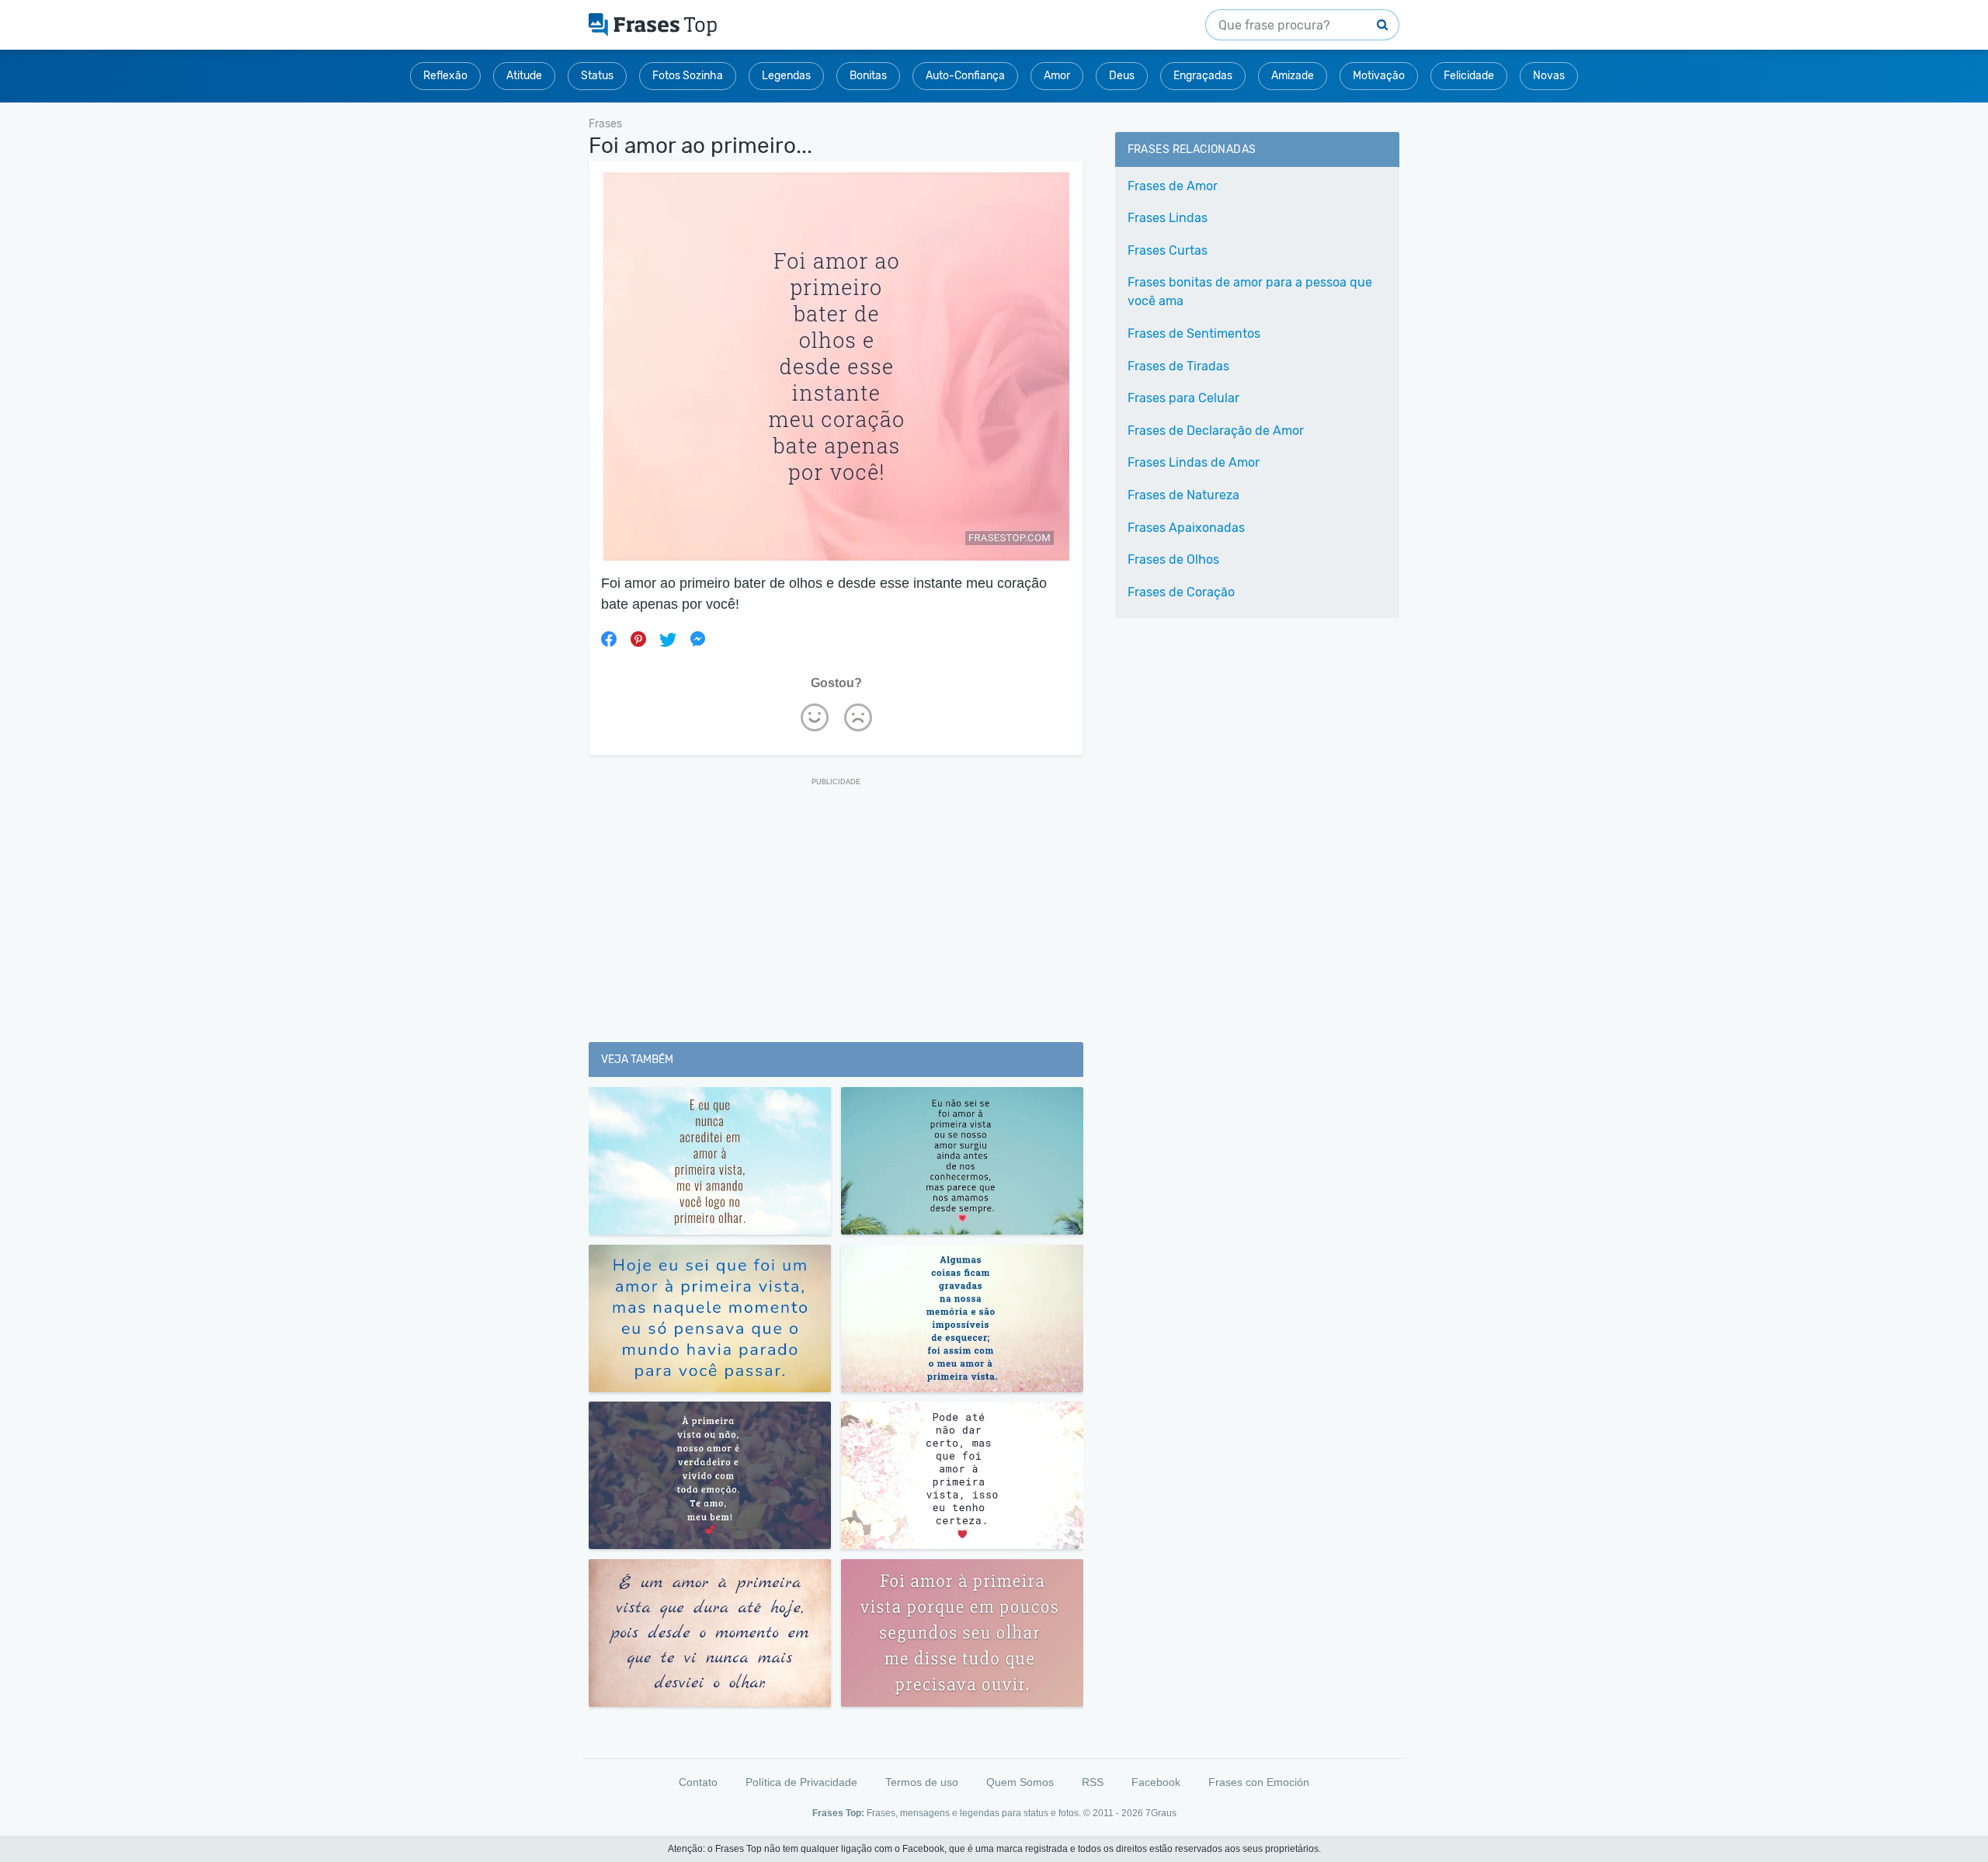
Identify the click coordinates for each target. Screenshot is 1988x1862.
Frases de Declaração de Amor (1216, 431)
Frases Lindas (1168, 218)
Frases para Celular (1183, 398)
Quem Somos (1020, 1782)
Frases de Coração (1181, 592)
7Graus (1161, 1813)
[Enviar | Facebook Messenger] (697, 639)
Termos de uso (922, 1782)
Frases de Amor (1173, 186)
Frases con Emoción (1259, 1782)
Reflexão (445, 76)
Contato (698, 1782)
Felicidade (1469, 76)
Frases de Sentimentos (1194, 333)
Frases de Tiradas (1178, 366)
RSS (1093, 1782)
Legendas (786, 76)
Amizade (1293, 76)
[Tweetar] (668, 639)
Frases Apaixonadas (1186, 528)
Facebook (1156, 1782)
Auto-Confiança (965, 76)
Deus (1122, 76)
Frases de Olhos (1173, 559)
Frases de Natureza (1183, 495)
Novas (1549, 76)
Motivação (1379, 76)
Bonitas (868, 76)
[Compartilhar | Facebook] (609, 639)
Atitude (524, 76)
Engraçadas (1203, 76)
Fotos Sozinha (688, 76)
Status (597, 76)
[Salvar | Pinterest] (638, 639)
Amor (1057, 76)
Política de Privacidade (801, 1782)
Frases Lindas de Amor (1194, 462)
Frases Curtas (1168, 250)
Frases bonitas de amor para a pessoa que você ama (1250, 292)
